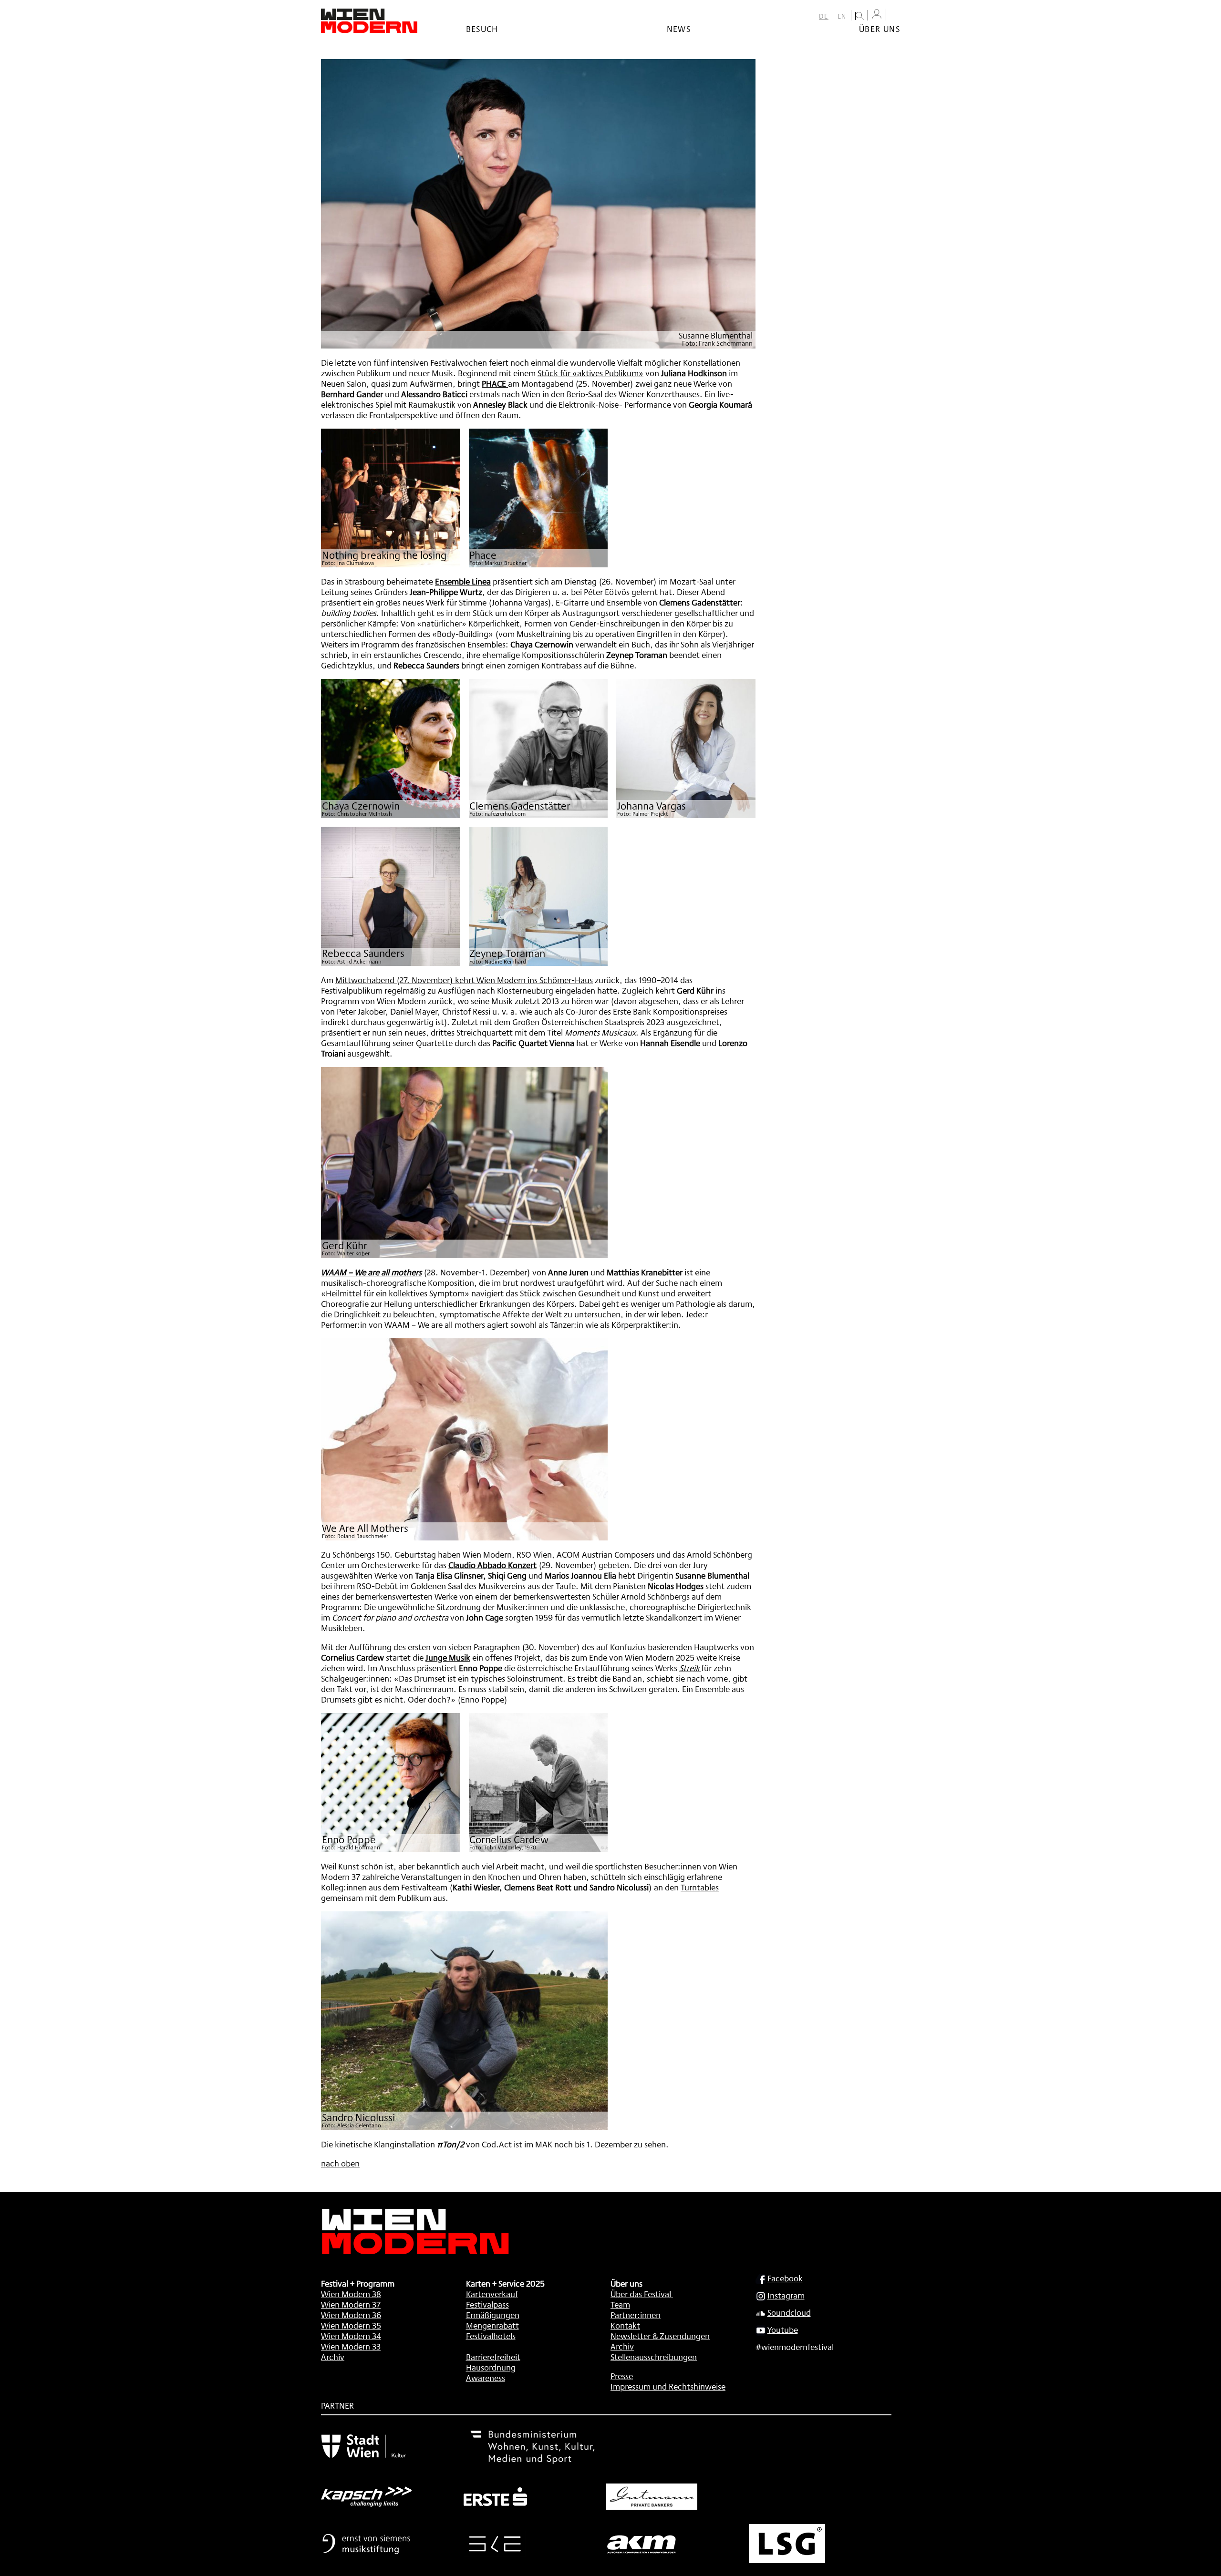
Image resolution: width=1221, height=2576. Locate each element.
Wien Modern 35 (351, 2325)
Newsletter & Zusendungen (660, 2336)
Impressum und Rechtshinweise (668, 2386)
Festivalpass (487, 2304)
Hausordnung (491, 2367)
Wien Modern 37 (351, 2304)
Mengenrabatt (492, 2325)
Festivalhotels (491, 2336)
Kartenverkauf (492, 2294)
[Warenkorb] (895, 15)
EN (842, 16)
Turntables (700, 1887)
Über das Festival (641, 2294)
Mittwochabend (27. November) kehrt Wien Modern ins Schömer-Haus (464, 980)
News (679, 29)
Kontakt (625, 2325)
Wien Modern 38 (351, 2294)
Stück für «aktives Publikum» (590, 373)
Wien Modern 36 (351, 2315)
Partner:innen (636, 2315)
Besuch (482, 29)
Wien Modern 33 (351, 2346)
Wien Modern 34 (351, 2336)
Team (620, 2304)
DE (824, 16)
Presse (622, 2376)
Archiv (333, 2357)
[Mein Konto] (877, 14)
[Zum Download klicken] (391, 498)
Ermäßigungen (493, 2315)
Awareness (486, 2378)
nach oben (340, 2163)
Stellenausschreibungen (654, 2357)
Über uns (880, 29)
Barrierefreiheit (493, 2357)
